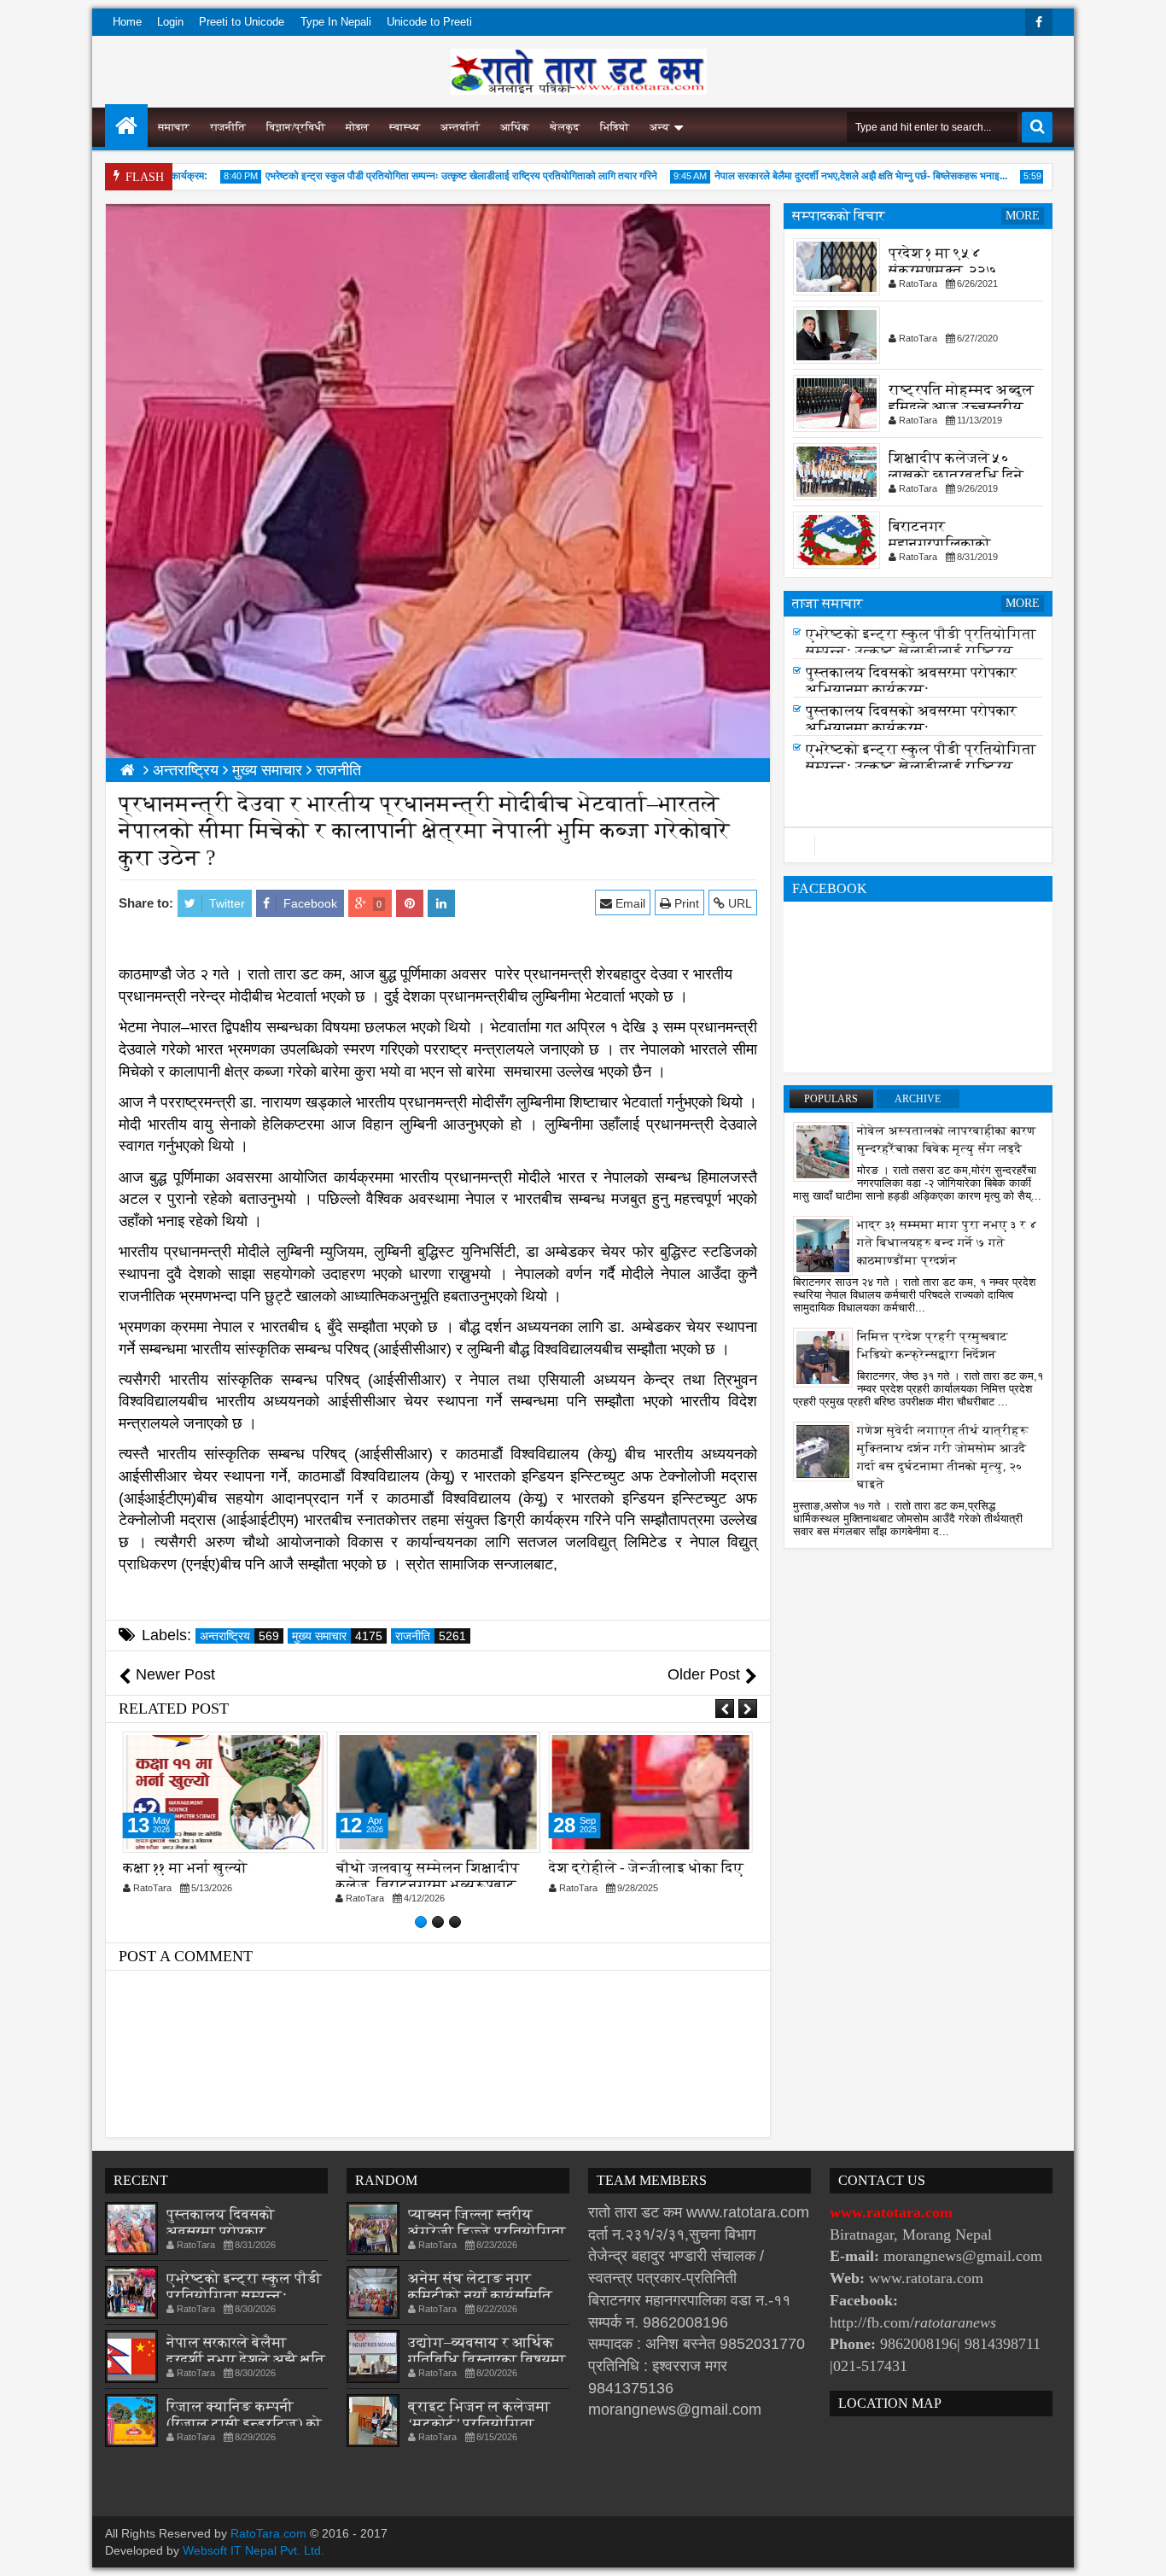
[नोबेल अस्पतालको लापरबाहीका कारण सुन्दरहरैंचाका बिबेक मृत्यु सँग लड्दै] (823, 1151)
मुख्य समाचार (337, 1636)
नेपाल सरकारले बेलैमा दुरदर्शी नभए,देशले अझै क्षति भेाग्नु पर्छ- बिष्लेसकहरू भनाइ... (828, 176)
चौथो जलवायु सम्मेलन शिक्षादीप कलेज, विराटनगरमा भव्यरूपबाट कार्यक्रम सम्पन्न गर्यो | (427, 1885)
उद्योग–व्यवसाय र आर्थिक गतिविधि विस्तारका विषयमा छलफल (487, 2360)
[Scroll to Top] (1140, 2550)
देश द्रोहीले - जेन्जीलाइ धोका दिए (646, 1868)
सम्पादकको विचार (839, 216)
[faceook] (918, 845)
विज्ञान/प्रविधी (296, 127)
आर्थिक (515, 127)
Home (127, 22)
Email (629, 903)
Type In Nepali (336, 22)
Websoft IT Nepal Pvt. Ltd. (254, 2550)
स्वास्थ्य (405, 127)
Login (170, 22)
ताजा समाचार (828, 603)
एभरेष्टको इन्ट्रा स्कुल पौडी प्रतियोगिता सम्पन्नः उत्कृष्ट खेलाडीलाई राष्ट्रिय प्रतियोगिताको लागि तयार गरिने (429, 176)
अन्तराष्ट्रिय (239, 1636)
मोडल (357, 127)
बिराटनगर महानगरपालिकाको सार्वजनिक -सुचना (940, 543)
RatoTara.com (268, 2533)
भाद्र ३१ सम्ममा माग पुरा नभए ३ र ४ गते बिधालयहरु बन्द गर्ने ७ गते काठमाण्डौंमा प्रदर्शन (947, 1243)
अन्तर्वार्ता (460, 127)
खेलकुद (565, 127)
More (1023, 216)
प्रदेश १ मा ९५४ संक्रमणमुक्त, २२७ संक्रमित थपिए (943, 270)
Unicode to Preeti (429, 22)
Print (685, 903)
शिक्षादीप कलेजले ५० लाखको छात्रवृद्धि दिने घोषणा (956, 475)
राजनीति (228, 127)
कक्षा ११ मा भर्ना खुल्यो (185, 1868)
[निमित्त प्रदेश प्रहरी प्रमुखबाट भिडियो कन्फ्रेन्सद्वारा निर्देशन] (823, 1357)
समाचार (174, 127)
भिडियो (615, 127)
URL (738, 903)
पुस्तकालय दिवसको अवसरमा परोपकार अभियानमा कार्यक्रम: (911, 686)
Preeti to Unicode (242, 22)
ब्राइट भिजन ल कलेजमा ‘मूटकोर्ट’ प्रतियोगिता (479, 2415)
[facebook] (1039, 22)
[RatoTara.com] (126, 126)
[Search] (1037, 127)
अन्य (659, 127)
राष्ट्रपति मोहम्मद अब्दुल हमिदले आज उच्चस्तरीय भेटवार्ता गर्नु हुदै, (961, 407)
